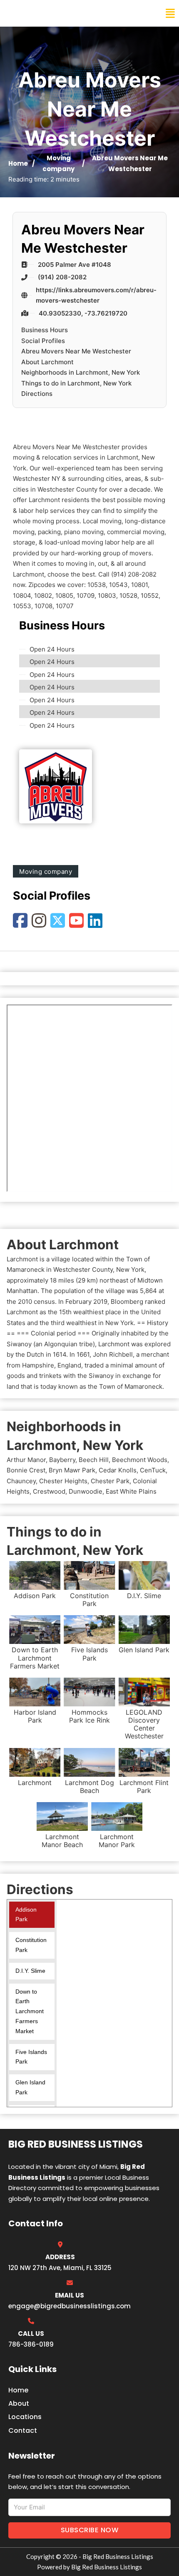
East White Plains (131, 1491)
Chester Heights (63, 1481)
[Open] (170, 14)
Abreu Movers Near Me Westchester (76, 351)
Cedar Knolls (118, 1470)
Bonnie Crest (26, 1470)
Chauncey (21, 1481)
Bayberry (62, 1460)
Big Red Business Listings (61, 13)
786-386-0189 (31, 2344)
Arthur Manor (26, 1460)
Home (18, 163)
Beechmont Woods (140, 1460)
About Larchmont (47, 362)
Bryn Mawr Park (72, 1470)
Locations (25, 2417)
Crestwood (49, 1491)
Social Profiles (43, 341)
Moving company (46, 872)
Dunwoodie (86, 1491)
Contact (23, 2431)
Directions (37, 394)
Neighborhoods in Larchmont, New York (81, 372)
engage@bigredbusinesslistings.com (70, 2306)
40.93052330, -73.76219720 (83, 313)
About (19, 2403)
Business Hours (45, 330)
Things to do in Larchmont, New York (76, 383)
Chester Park (110, 1481)
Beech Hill (94, 1460)
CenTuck (153, 1470)
